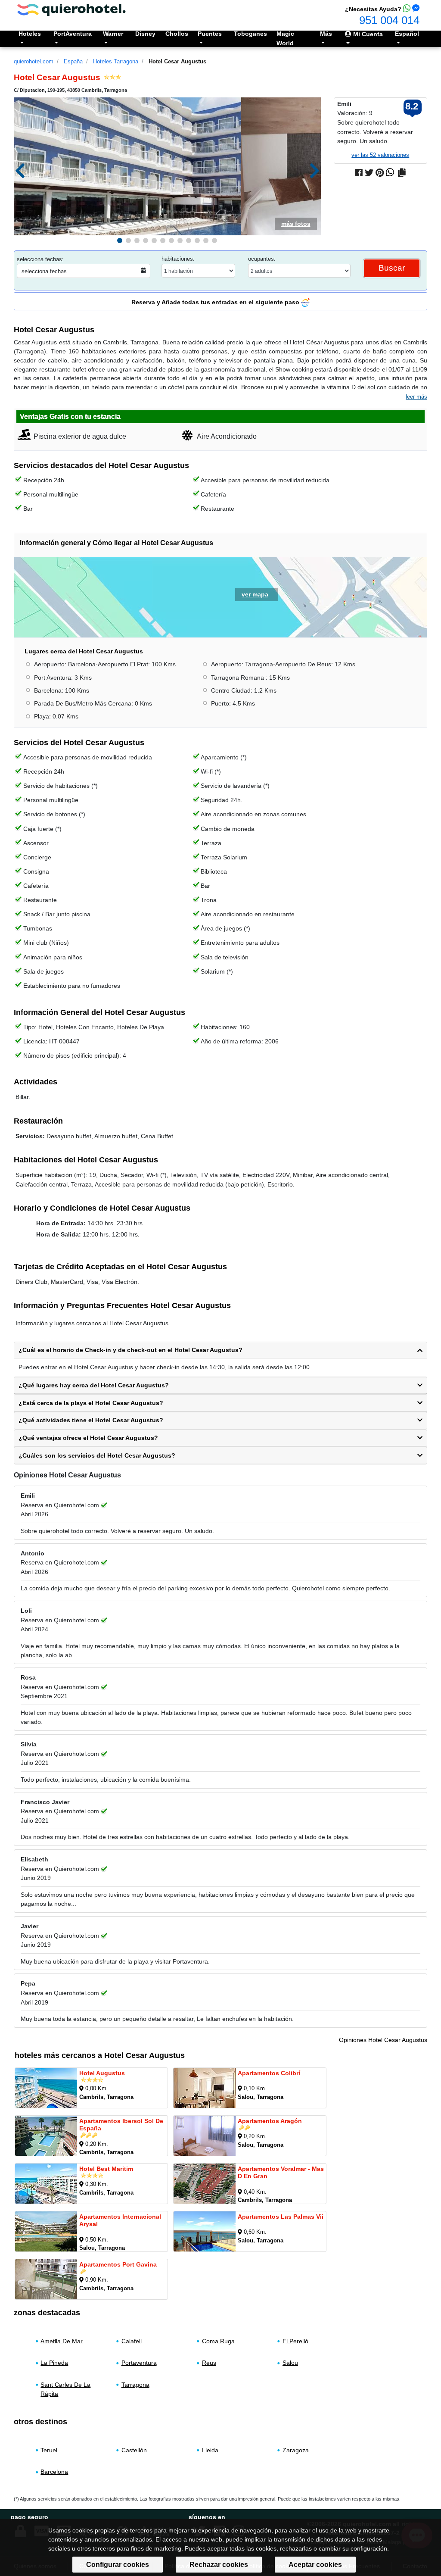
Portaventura (139, 2363)
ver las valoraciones (380, 155)
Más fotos (296, 224)
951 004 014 (389, 20)
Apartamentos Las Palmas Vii (281, 2217)
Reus (209, 2363)
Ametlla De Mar (62, 2341)
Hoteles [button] (30, 34)
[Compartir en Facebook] (359, 173)
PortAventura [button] (73, 34)
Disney (145, 34)
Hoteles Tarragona (116, 61)
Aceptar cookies (315, 2565)
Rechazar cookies (219, 2565)
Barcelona (54, 2472)
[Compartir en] (402, 173)
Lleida (210, 2450)
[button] (120, 240)
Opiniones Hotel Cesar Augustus (383, 2040)
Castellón (134, 2450)
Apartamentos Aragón (270, 2121)
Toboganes (250, 34)
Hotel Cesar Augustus (177, 61)
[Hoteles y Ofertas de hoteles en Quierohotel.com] (71, 9)
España (73, 61)
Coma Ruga (218, 2341)
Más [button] (326, 34)
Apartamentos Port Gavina (118, 2264)
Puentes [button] (210, 34)
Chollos (177, 34)
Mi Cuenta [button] (367, 34)
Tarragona (135, 2385)
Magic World (285, 38)
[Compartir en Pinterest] (380, 173)
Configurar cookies (118, 2565)
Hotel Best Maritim (106, 2169)
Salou (290, 2363)
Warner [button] (113, 34)
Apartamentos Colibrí (269, 2073)
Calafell (132, 2341)
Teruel (49, 2450)
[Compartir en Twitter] (369, 173)
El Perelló (295, 2341)
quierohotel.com (34, 61)
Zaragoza (296, 2450)
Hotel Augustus (102, 2073)
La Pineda (54, 2363)
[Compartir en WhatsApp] (390, 173)
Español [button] (407, 34)
